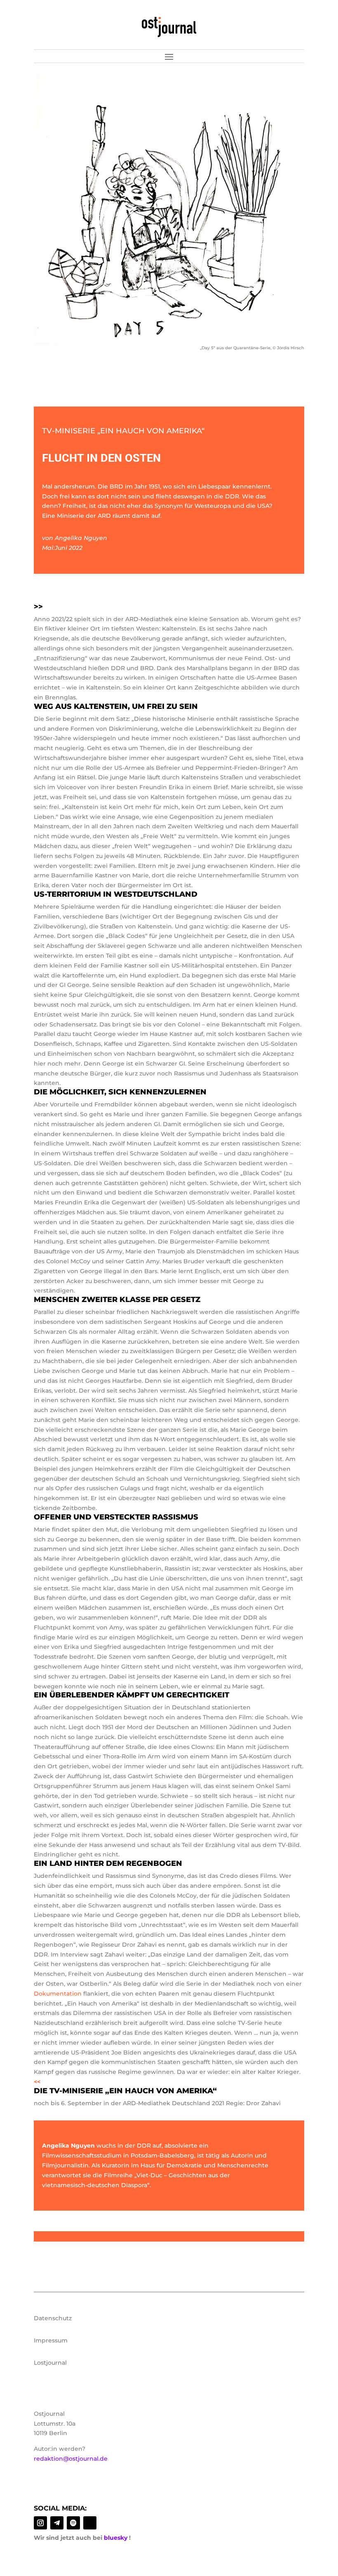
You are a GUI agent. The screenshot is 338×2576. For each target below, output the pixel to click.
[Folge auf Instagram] (40, 2523)
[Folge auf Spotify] (73, 2523)
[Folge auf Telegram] (57, 2523)
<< (37, 2082)
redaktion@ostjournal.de (71, 2459)
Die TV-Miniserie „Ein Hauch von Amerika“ (125, 2091)
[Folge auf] (90, 2523)
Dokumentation (58, 1994)
